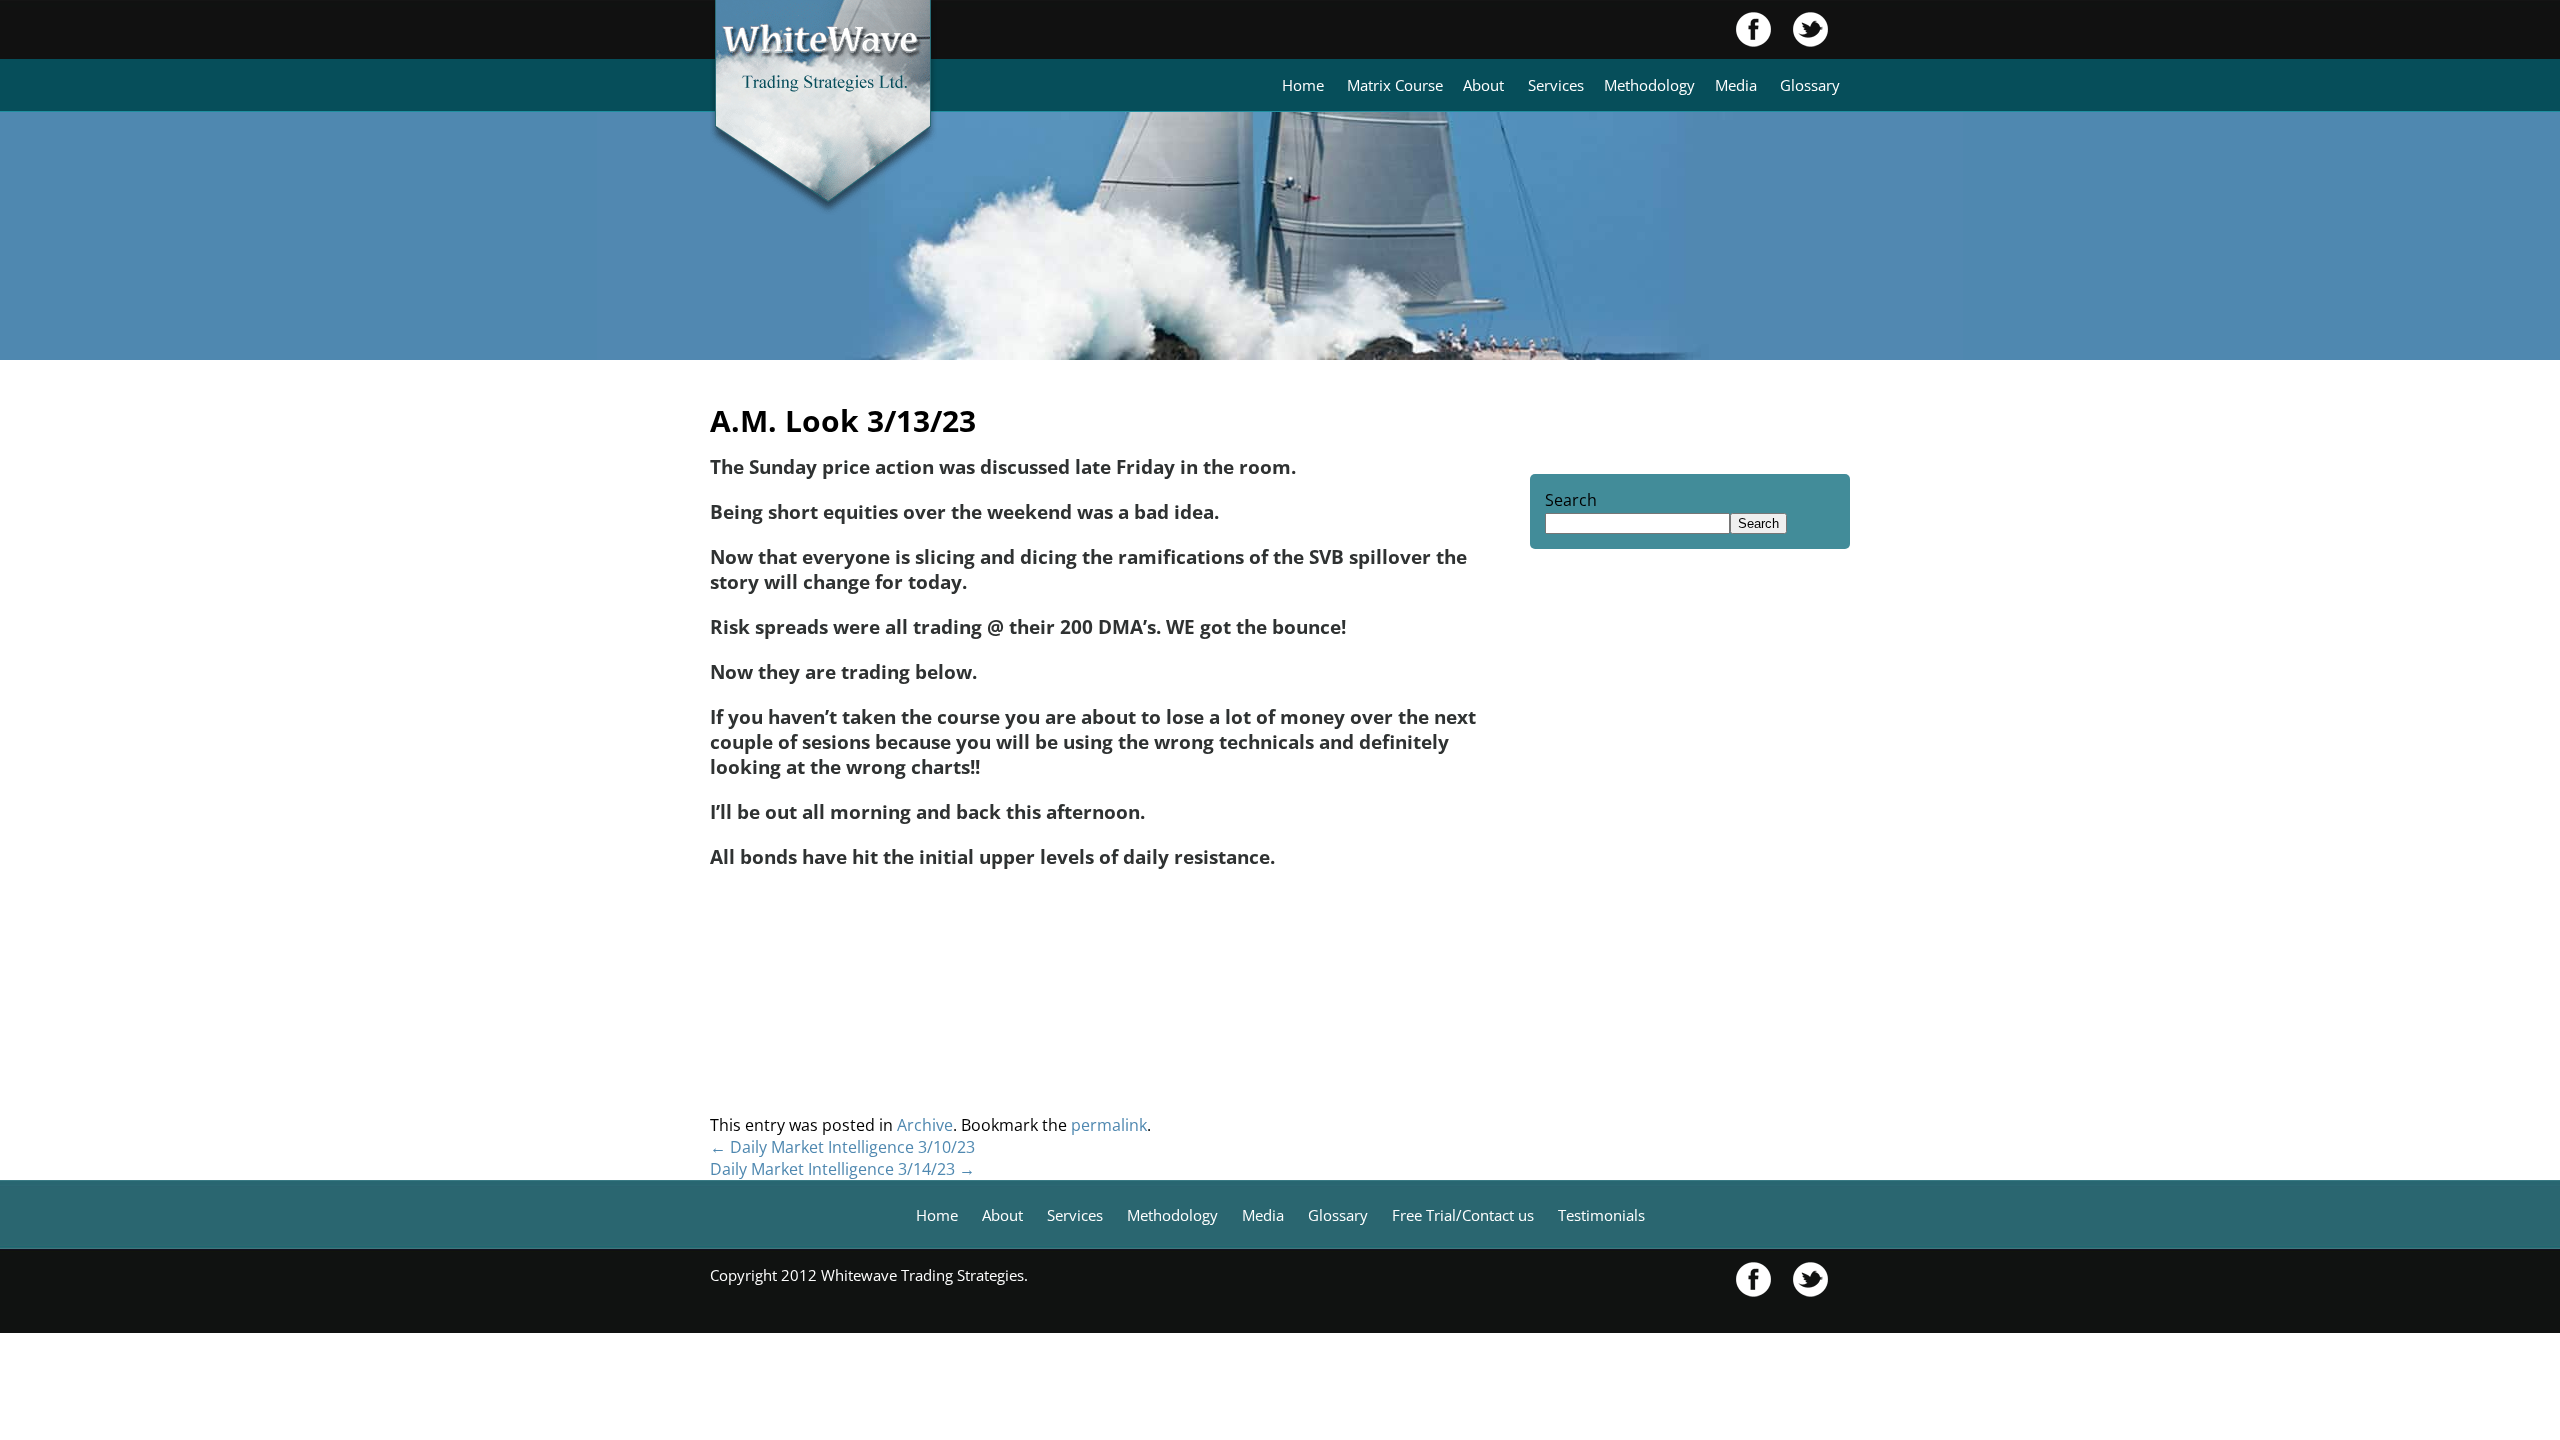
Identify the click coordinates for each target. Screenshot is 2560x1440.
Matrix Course (1395, 85)
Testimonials (1601, 1215)
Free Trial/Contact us (1463, 1215)
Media (1736, 85)
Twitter (1800, 29)
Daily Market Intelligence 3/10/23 (842, 1147)
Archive (925, 1125)
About (1483, 85)
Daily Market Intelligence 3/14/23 (842, 1169)
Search (1571, 500)
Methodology (1649, 85)
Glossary (1810, 85)
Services (1556, 85)
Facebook (1754, 29)
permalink (1109, 1125)
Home (1303, 85)
